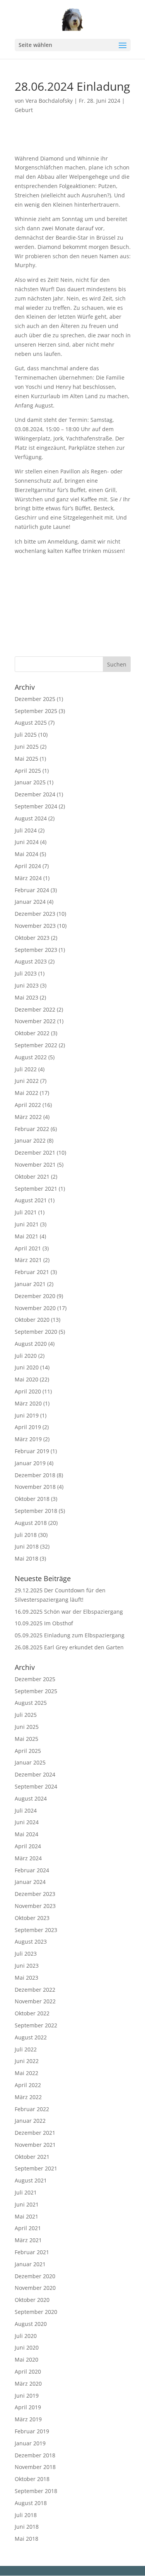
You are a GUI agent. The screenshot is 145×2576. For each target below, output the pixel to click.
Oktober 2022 (32, 1033)
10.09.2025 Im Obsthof (44, 1623)
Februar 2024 (32, 890)
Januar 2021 (30, 1284)
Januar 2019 (30, 1463)
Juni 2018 (27, 1546)
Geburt (24, 110)
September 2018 (36, 1511)
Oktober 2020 (32, 1320)
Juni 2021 (27, 1224)
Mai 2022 (26, 1093)
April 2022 (28, 1105)
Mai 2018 (26, 1558)
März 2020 (28, 1403)
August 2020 (31, 1344)
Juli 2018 (26, 1535)
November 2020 (35, 1308)
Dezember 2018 (35, 1475)
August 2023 (31, 961)
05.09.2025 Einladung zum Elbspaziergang (70, 1635)
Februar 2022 (32, 1129)
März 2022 (28, 1117)
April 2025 (28, 771)
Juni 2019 (27, 1415)
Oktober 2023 (32, 938)
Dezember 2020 (35, 1296)
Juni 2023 (27, 985)
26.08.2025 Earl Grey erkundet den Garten (69, 1647)
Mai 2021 (26, 1236)
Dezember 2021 (35, 1152)
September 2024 (36, 806)
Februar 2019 (32, 1451)
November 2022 (35, 1021)
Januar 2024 (30, 902)
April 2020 (28, 1391)
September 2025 (36, 711)
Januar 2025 (30, 782)
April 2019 (28, 1427)
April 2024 (28, 866)
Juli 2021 (26, 1212)
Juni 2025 (27, 747)
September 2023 (36, 950)
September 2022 (36, 1045)
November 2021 (35, 1165)
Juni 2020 (27, 1367)
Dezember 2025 (35, 699)
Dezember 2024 (35, 794)
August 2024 (31, 818)
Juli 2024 (26, 830)
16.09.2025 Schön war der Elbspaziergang (69, 1612)
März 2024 (28, 878)
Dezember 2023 (35, 914)
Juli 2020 (26, 1356)
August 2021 (31, 1200)
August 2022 (31, 1057)
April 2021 (28, 1248)
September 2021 (36, 1189)
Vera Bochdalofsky (49, 101)
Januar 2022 (30, 1140)
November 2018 (35, 1487)
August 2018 (31, 1523)
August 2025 (31, 723)
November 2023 (35, 926)
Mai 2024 (26, 854)
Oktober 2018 (32, 1499)
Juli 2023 (26, 973)
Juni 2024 (27, 842)
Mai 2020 (26, 1379)
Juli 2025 (26, 735)
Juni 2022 (27, 1081)
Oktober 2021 (32, 1177)
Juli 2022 (26, 1069)
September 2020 (36, 1332)
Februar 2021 (32, 1272)
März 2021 (28, 1260)
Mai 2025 (26, 759)
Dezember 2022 (35, 1009)
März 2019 (28, 1439)
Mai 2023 (26, 997)
